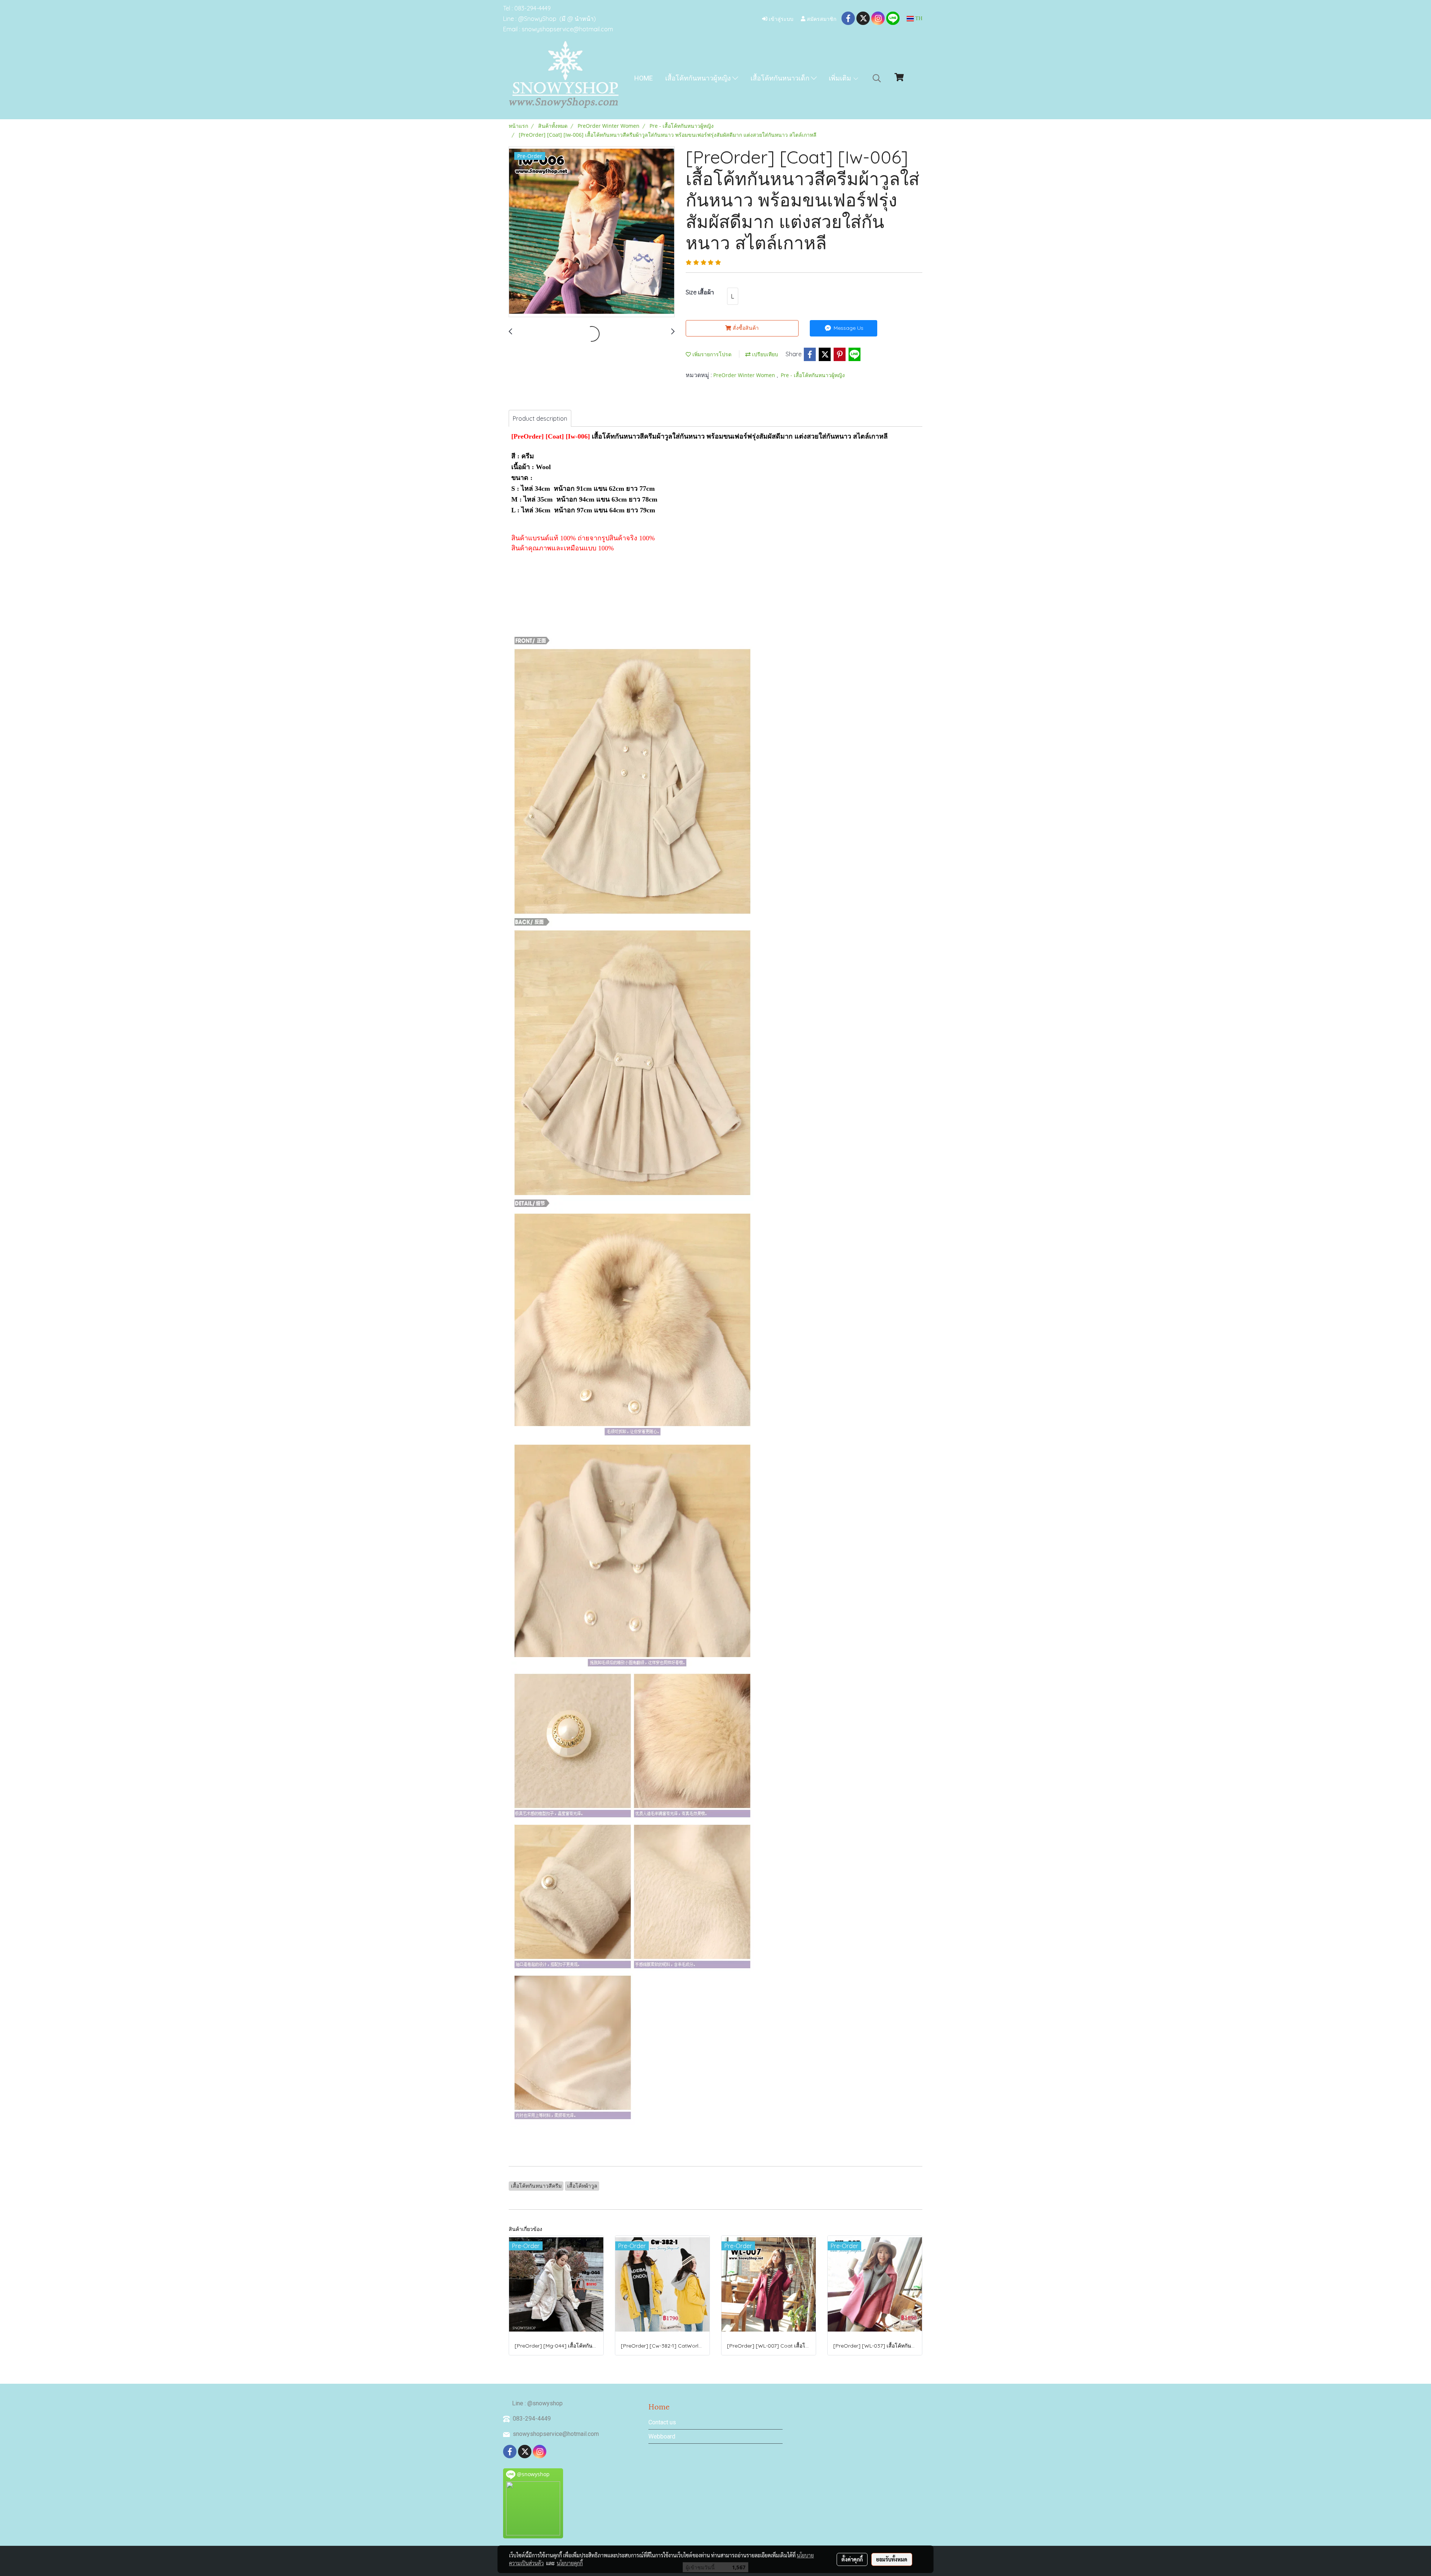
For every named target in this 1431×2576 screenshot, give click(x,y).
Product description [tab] (540, 418)
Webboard (662, 2436)
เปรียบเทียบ (764, 354)
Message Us (848, 328)
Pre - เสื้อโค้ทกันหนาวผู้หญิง (813, 375)
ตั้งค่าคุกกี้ (852, 2559)
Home (644, 78)
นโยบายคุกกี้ (570, 2563)
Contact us (662, 2422)
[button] (877, 78)
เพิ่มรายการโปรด (711, 354)
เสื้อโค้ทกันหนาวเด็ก (781, 78)
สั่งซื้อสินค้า (745, 328)
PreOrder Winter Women (745, 375)
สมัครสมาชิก (821, 18)
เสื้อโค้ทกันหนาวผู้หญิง (699, 78)
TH (918, 18)
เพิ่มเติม (841, 78)
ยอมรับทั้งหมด (892, 2559)
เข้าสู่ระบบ (780, 18)
